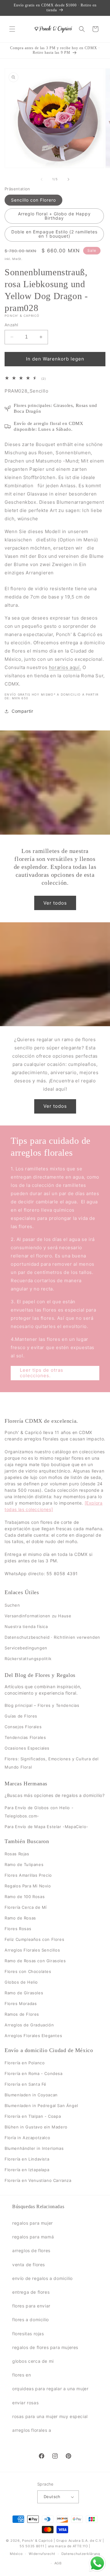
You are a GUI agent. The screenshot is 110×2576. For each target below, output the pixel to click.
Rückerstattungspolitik (28, 1659)
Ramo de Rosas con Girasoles (35, 1961)
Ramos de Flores (22, 2014)
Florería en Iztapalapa (27, 2170)
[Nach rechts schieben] (68, 179)
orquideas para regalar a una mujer (50, 2389)
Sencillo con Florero (33, 200)
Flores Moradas (21, 2003)
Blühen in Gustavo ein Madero (36, 2127)
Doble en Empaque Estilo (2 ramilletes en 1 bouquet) (54, 234)
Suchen (12, 1605)
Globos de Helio (21, 1982)
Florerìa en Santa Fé (26, 2084)
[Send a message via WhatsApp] (97, 2563)
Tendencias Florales (25, 1737)
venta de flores (29, 2265)
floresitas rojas (28, 2334)
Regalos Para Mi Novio (28, 1886)
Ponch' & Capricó (38, 2541)
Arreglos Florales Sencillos (32, 1950)
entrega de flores (31, 2292)
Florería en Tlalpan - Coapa (33, 2116)
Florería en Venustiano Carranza (38, 2180)
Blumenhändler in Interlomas (34, 2148)
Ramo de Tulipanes (24, 1864)
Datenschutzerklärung (81, 2554)
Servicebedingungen (26, 1648)
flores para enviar (31, 2306)
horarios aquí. (65, 667)
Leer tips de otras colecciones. (42, 1373)
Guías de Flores (21, 1716)
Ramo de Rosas (20, 1918)
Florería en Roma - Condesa (34, 2073)
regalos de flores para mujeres (45, 2347)
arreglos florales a (32, 2430)
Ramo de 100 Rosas (25, 1897)
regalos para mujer (33, 2223)
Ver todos (55, 903)
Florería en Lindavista (27, 2159)
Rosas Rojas (17, 1854)
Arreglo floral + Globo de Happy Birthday (54, 216)
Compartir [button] (22, 711)
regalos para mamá (33, 2237)
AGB (58, 2563)
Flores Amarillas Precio (28, 1875)
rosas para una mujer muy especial (50, 2416)
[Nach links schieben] (42, 179)
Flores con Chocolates (28, 1971)
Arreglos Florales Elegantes (33, 2036)
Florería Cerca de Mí (26, 1907)
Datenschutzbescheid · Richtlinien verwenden (52, 1637)
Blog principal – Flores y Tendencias (42, 1705)
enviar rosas (25, 2403)
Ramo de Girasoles (24, 1993)
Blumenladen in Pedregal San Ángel (41, 2106)
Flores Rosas (18, 1929)
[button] (12, 29)
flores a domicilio (31, 2320)
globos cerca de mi (33, 2361)
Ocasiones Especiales (27, 1748)
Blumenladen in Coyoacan (31, 2095)
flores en (22, 2375)
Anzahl (11, 325)
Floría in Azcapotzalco (27, 2138)
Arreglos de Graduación (29, 2025)
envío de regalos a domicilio (42, 2278)
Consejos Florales (23, 1727)
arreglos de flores (31, 2250)
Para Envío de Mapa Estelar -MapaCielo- (46, 1827)
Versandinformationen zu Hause (38, 1616)
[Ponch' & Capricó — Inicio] (53, 29)
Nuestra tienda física (26, 1626)
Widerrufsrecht (42, 2554)
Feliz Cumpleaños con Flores (34, 1939)
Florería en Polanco (25, 2063)
